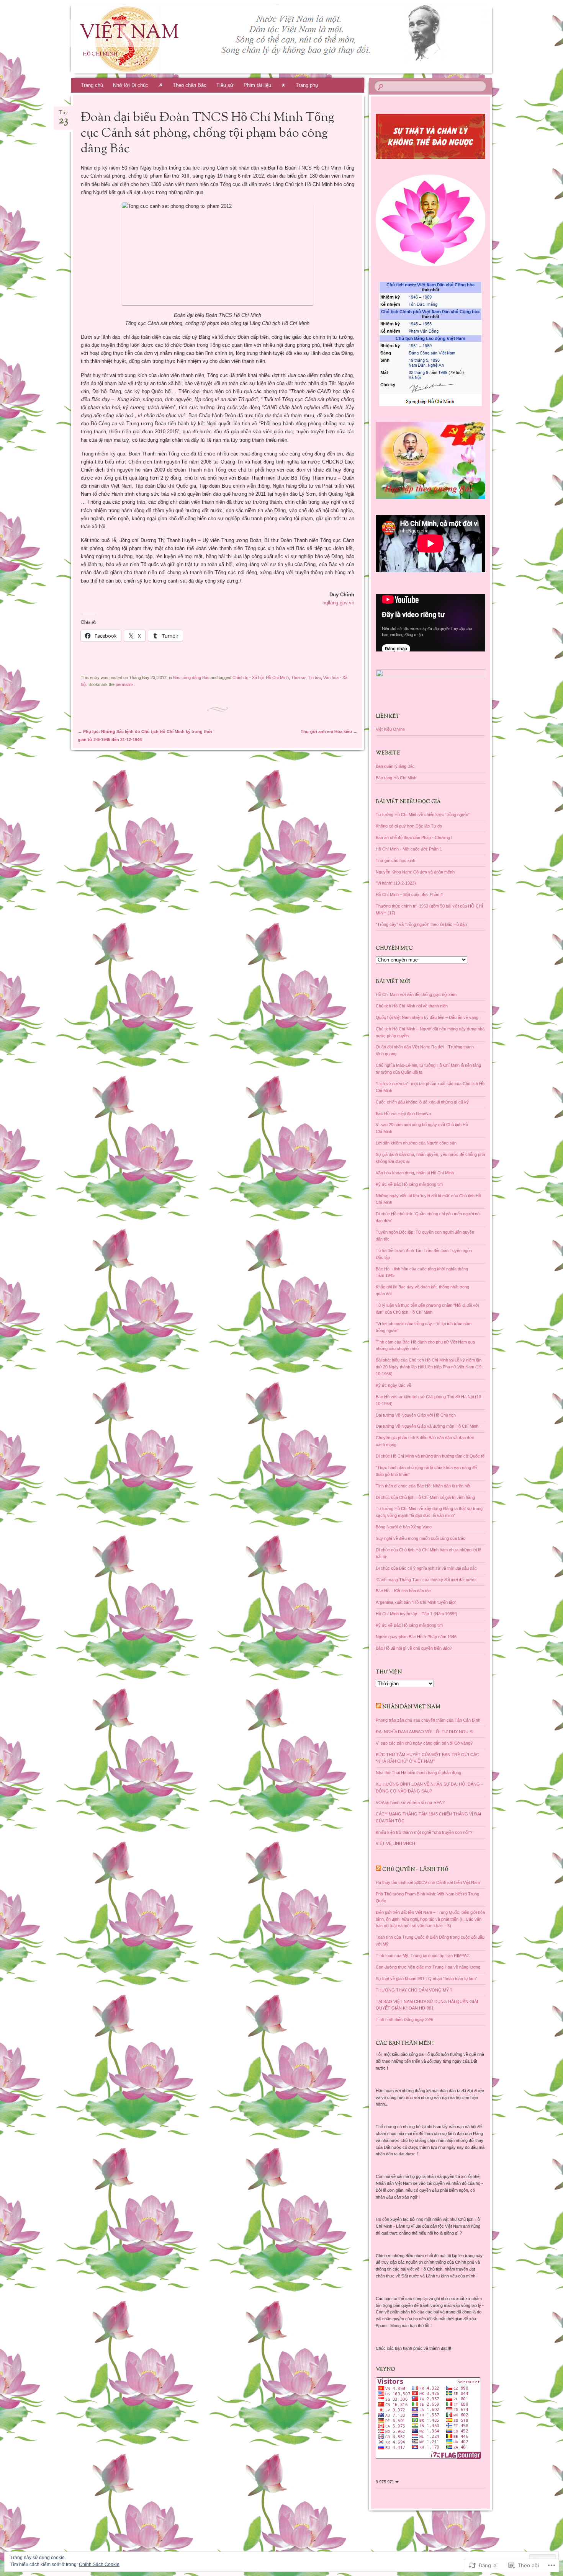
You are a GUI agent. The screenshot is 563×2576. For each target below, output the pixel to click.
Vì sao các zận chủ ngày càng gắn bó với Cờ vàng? (424, 1743)
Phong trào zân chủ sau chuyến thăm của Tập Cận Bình (428, 1720)
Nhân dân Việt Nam (411, 1707)
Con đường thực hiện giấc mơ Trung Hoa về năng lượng (428, 1967)
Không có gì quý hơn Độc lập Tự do (409, 826)
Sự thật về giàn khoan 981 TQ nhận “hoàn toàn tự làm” (426, 1979)
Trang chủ (92, 85)
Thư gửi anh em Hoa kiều (329, 731)
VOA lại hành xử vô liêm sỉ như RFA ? (410, 1802)
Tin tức (314, 677)
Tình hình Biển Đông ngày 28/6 (404, 2019)
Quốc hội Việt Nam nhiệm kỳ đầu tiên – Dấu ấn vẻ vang (427, 1017)
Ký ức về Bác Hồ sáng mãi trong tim (409, 1184)
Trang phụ (307, 85)
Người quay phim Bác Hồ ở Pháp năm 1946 (416, 1637)
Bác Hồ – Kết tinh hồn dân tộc (403, 1591)
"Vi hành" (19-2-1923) (396, 883)
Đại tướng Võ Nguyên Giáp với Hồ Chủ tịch (416, 1415)
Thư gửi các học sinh (395, 860)
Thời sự (298, 677)
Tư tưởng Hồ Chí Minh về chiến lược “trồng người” (423, 815)
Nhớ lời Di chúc (131, 85)
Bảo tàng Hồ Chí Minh (396, 778)
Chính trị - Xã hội (248, 677)
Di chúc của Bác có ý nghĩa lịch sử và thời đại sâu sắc (426, 1568)
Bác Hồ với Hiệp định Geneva (403, 1113)
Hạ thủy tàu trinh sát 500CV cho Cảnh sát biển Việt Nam (428, 1882)
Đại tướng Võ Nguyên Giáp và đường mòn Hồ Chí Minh (427, 1426)
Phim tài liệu (257, 85)
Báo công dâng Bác (191, 677)
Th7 (63, 115)
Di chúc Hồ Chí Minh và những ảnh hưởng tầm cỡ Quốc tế (430, 1456)
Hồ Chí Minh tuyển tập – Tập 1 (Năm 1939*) (417, 1614)
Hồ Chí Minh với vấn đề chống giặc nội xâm (416, 994)
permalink (125, 684)
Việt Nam (129, 33)
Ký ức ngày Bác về (394, 1385)
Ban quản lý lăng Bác (395, 766)
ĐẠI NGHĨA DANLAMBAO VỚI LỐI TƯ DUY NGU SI (425, 1732)
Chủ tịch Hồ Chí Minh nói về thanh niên (412, 1006)
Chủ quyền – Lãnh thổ (415, 1870)
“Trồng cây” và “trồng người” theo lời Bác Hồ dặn (421, 924)
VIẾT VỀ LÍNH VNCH (395, 1843)
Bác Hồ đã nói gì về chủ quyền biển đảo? (414, 1648)
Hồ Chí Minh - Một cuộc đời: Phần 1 (409, 849)
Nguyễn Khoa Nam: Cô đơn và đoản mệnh (415, 872)
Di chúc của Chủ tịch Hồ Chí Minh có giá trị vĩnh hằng (425, 1497)
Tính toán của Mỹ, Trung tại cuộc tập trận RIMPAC (423, 1956)
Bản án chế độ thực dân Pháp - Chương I (414, 837)
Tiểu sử (225, 85)
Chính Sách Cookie (99, 2565)
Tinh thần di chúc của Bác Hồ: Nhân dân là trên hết (423, 1486)
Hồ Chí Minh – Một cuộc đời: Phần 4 (409, 895)
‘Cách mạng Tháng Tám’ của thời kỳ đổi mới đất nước (426, 1580)
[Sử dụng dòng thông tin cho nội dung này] (378, 1707)
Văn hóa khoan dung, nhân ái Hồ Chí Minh (415, 1173)
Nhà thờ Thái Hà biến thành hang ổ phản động (418, 1773)
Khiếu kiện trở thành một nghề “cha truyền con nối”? (424, 1832)
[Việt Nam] (296, 39)
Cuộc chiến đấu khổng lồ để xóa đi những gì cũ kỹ (422, 1102)
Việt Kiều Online (390, 729)
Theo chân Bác (190, 85)
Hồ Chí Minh (277, 677)
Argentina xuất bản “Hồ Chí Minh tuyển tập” (416, 1602)
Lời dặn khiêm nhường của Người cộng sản (416, 1143)
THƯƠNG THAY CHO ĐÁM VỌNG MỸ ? (414, 1990)
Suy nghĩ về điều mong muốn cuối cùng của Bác (421, 1538)
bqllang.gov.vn (338, 603)
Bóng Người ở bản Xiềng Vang (404, 1527)
